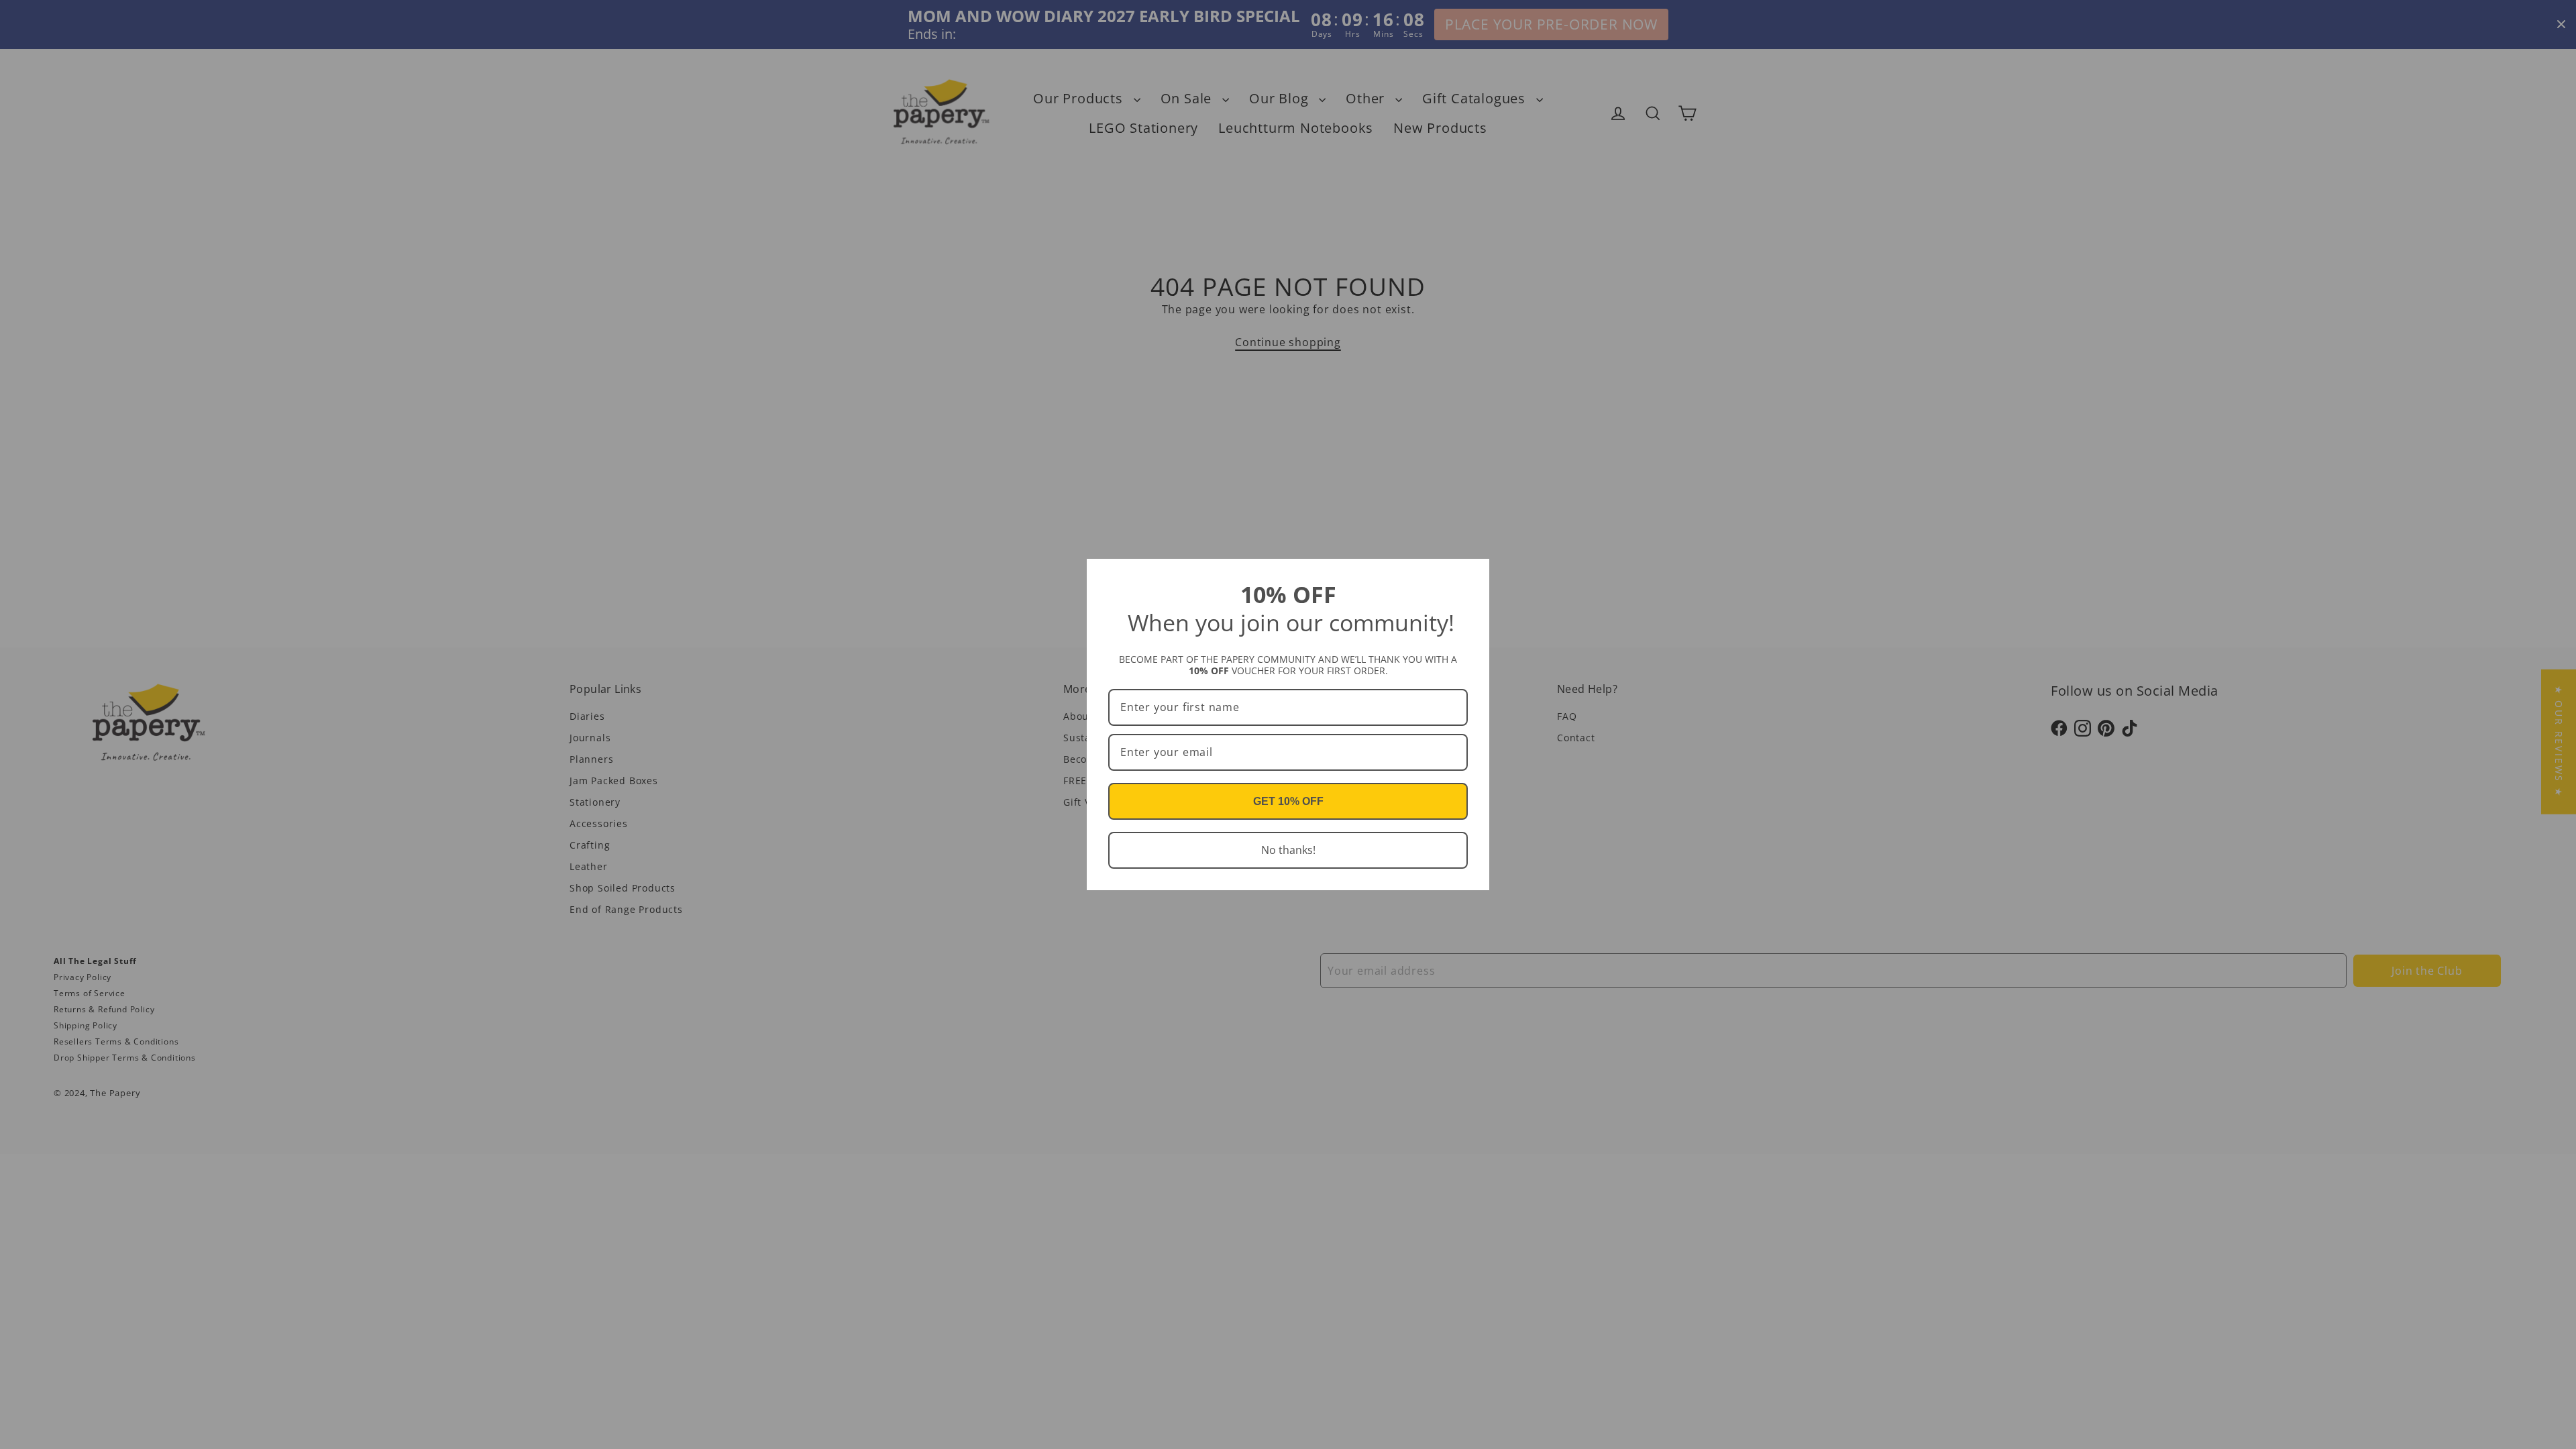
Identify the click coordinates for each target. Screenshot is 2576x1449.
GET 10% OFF (1288, 801)
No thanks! (1288, 850)
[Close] (1473, 575)
